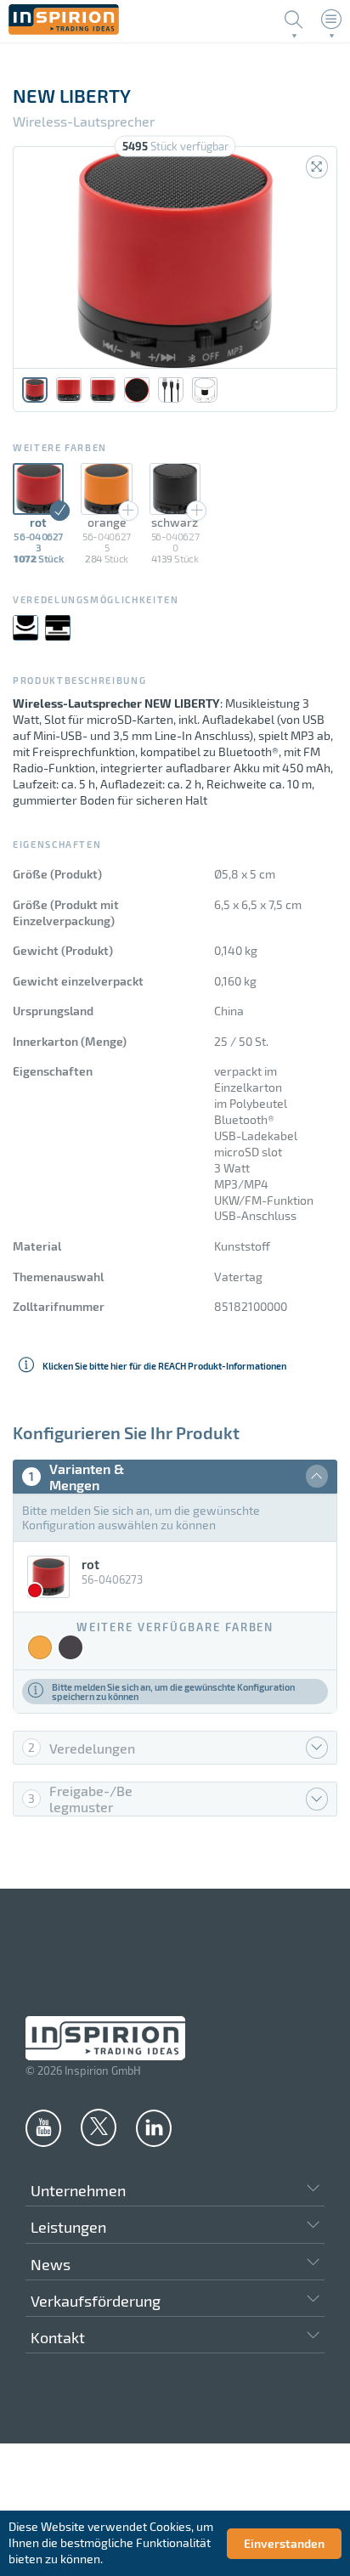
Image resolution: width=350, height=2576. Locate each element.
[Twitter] (99, 2127)
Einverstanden (284, 2543)
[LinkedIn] (154, 2127)
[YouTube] (43, 2127)
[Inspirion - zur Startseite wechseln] (64, 30)
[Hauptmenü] (331, 20)
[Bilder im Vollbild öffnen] (317, 167)
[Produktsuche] (294, 20)
